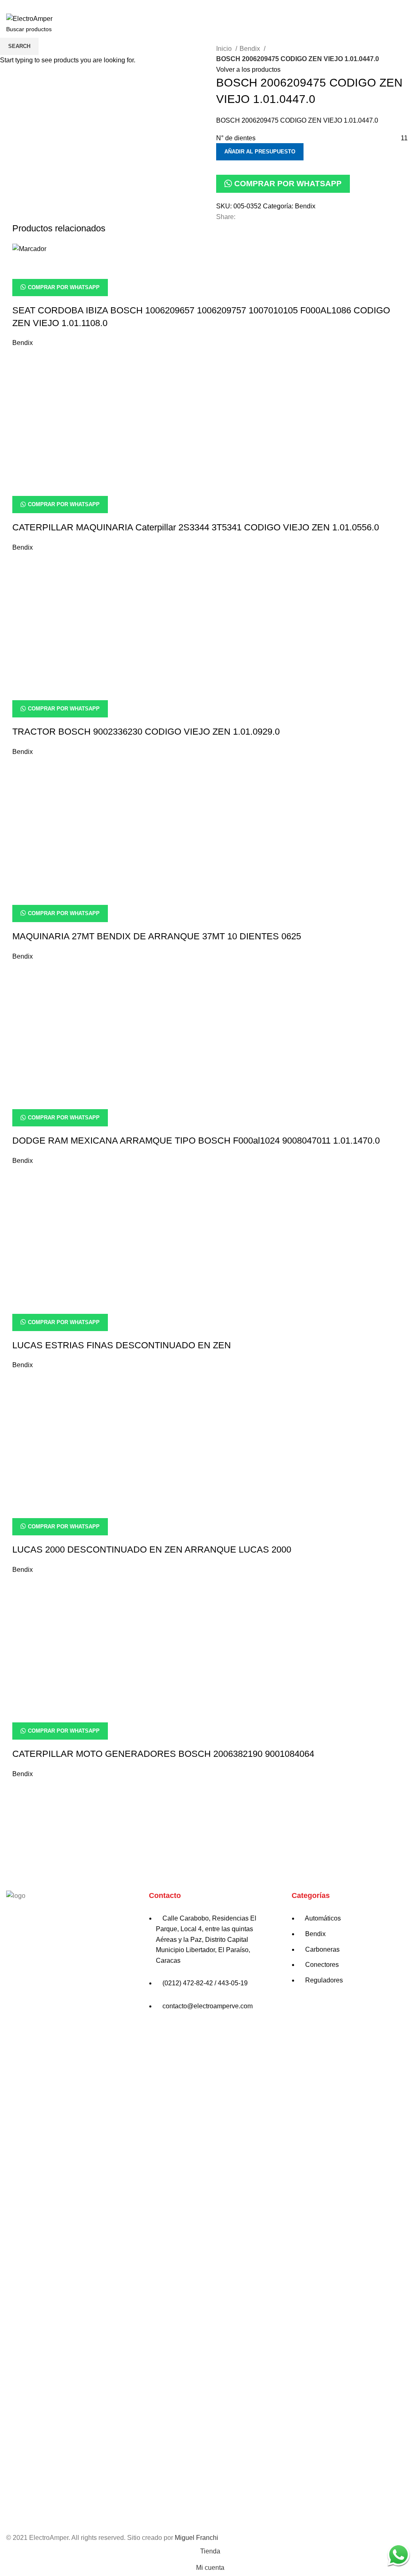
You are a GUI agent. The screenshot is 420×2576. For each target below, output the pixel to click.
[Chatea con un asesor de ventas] (398, 2554)
